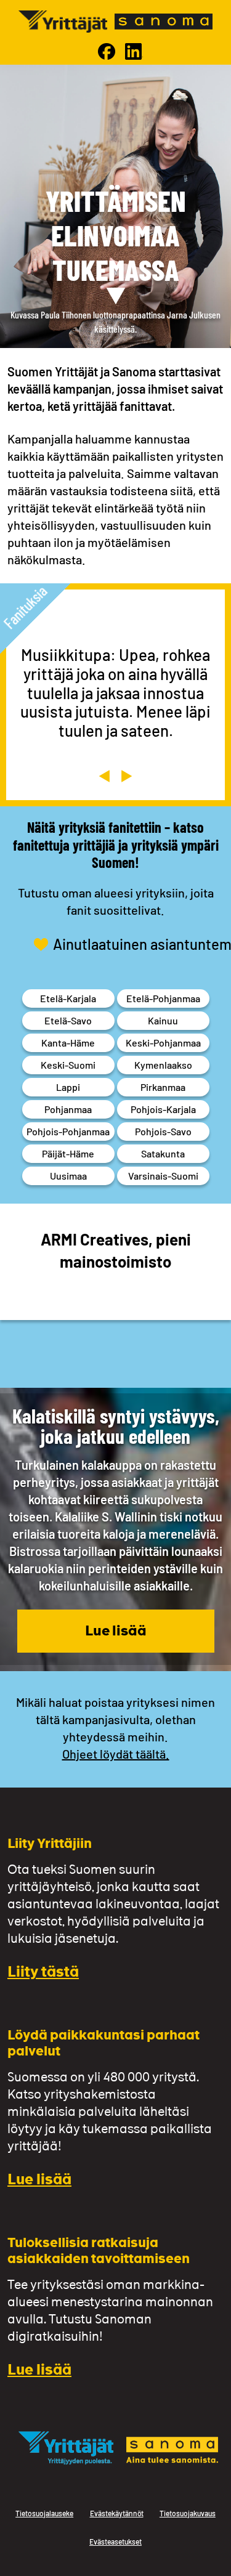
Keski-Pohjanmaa (163, 1043)
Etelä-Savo (68, 1020)
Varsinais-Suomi (163, 1176)
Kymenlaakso (163, 1065)
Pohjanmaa (68, 1109)
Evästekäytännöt (117, 2513)
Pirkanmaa (163, 1087)
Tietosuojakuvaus (188, 2513)
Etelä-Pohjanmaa (163, 998)
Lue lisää (116, 1632)
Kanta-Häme (68, 1043)
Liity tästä (43, 1973)
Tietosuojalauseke (44, 2513)
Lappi (68, 1087)
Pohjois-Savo (163, 1131)
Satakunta (163, 1153)
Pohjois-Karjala (163, 1109)
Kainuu (163, 1020)
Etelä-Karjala (68, 998)
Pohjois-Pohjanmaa (68, 1131)
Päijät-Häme (68, 1153)
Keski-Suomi (68, 1065)
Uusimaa (68, 1176)
